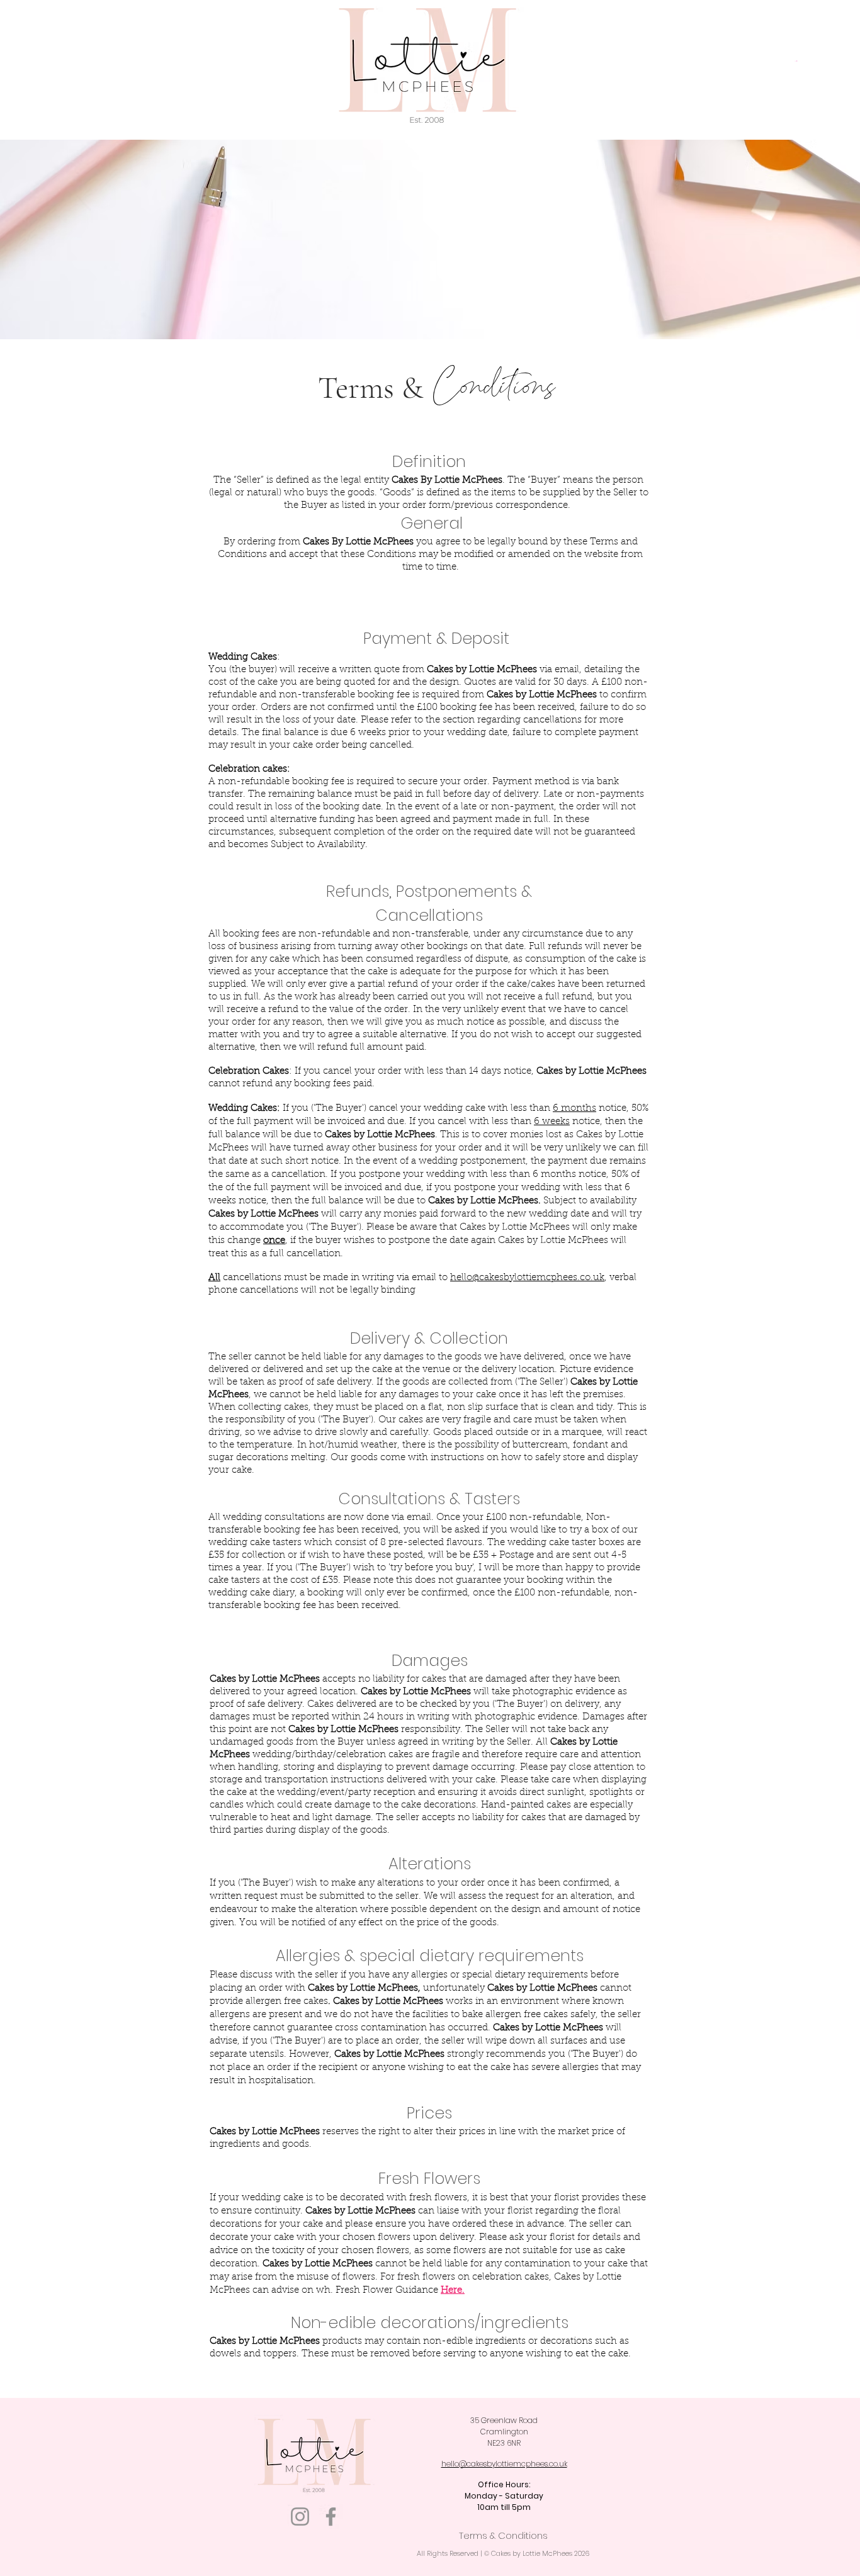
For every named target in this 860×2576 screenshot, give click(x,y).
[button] (796, 61)
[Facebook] (331, 2517)
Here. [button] (453, 2291)
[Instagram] (300, 2517)
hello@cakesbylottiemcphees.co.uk (527, 1278)
